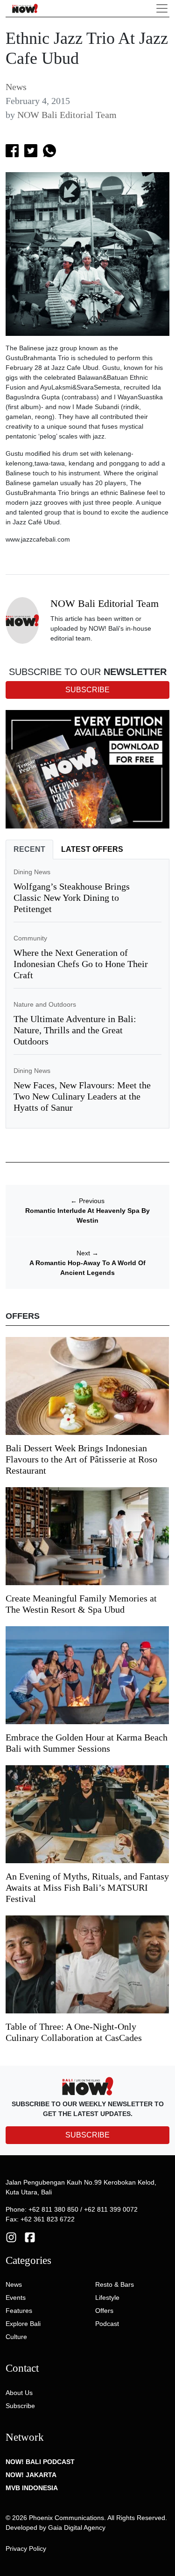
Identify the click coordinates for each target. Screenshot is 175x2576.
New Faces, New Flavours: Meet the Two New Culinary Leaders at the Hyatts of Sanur (82, 1096)
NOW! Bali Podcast (40, 2462)
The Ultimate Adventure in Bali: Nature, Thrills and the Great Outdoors (75, 1030)
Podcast (107, 2324)
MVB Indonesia (32, 2488)
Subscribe (20, 2406)
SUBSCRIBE (87, 2135)
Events (16, 2298)
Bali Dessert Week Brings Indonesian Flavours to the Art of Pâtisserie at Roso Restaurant (81, 1459)
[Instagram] (11, 2236)
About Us (19, 2393)
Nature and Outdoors (45, 1004)
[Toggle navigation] (162, 8)
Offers (104, 2311)
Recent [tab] (29, 849)
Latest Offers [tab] (92, 849)
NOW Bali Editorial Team (67, 115)
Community (30, 938)
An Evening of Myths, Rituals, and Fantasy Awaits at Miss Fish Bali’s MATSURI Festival (87, 1887)
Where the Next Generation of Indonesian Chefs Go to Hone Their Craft (81, 964)
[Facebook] (30, 2236)
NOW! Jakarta (31, 2475)
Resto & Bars (115, 2284)
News (16, 87)
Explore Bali (23, 2324)
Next (87, 1253)
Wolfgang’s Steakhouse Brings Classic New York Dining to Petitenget (72, 898)
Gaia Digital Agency (77, 2527)
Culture (16, 2337)
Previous (87, 1201)
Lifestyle (107, 2298)
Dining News (32, 872)
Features (19, 2311)
